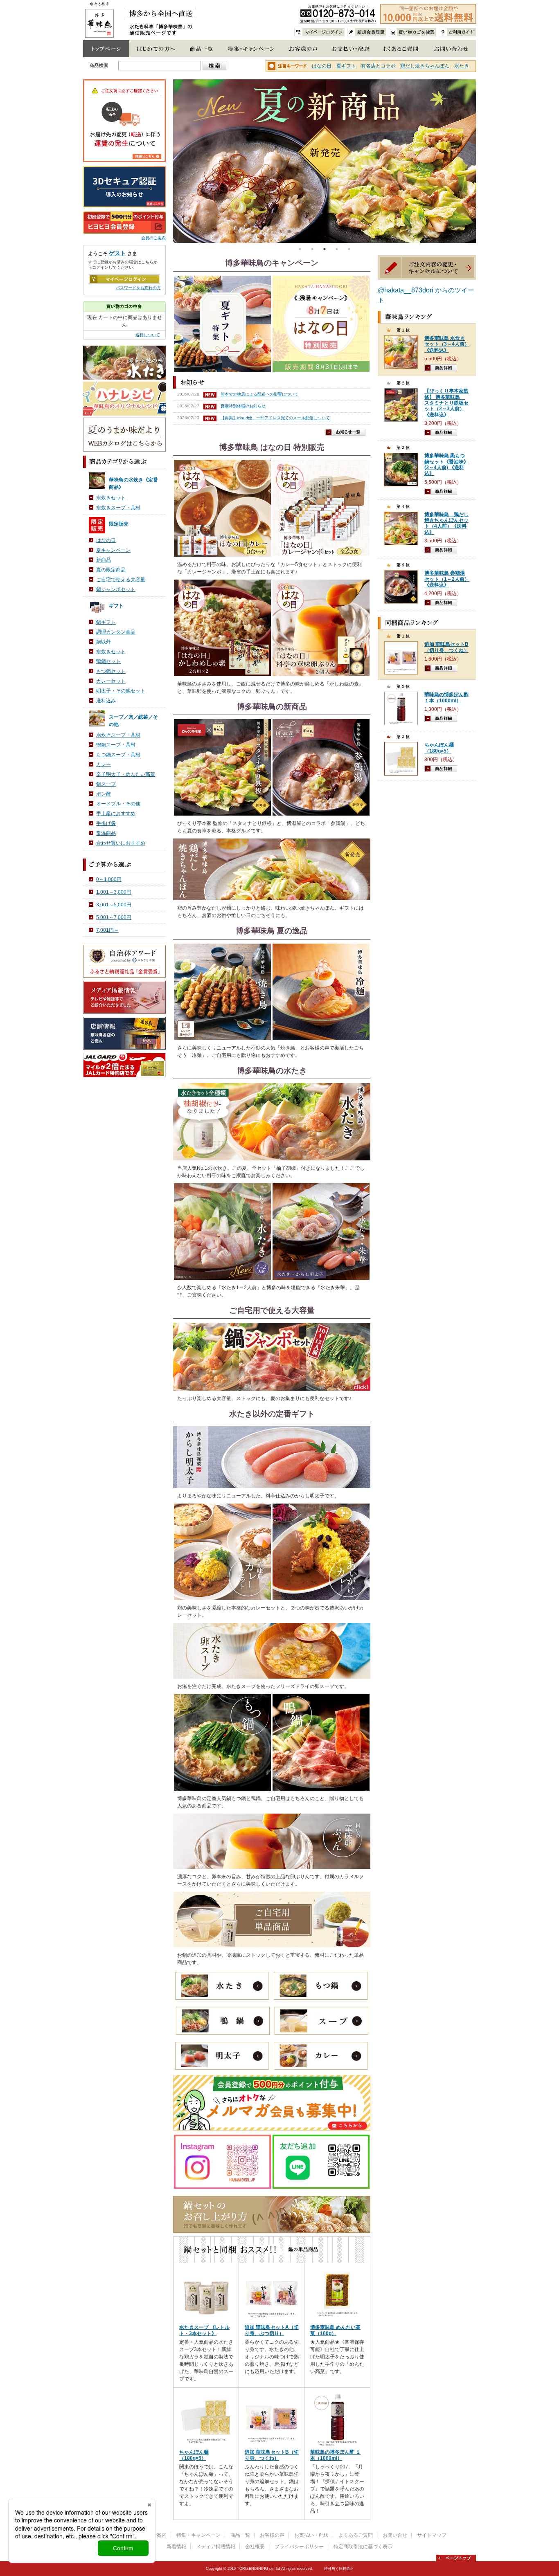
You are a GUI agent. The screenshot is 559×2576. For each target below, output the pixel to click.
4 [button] (337, 249)
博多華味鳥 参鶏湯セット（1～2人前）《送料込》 (447, 579)
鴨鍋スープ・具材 (116, 745)
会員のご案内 (153, 238)
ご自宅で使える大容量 (121, 580)
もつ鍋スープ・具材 (118, 755)
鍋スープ (106, 784)
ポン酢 (104, 794)
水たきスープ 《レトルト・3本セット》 (204, 2330)
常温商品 (106, 833)
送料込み (106, 701)
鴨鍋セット (108, 661)
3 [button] (325, 249)
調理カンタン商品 (116, 632)
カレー (104, 764)
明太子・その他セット (121, 691)
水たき (462, 66)
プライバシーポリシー (299, 2547)
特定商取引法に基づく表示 (363, 2547)
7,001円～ (107, 930)
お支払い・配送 (311, 2535)
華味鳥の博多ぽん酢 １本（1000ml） (335, 2455)
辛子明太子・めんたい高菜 (126, 774)
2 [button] (312, 249)
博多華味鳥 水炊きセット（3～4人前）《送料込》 (447, 344)
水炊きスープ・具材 (118, 508)
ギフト (116, 606)
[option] (325, 161)
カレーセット (111, 681)
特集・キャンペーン (198, 2535)
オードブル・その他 (118, 804)
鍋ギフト (106, 622)
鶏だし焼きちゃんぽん (425, 66)
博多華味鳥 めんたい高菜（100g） (335, 2330)
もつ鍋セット (111, 671)
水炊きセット (111, 498)
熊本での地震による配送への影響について (259, 394)
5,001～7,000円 (114, 917)
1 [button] (300, 249)
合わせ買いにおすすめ (121, 843)
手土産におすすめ (116, 814)
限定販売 (119, 524)
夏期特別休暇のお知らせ (243, 406)
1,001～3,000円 (114, 892)
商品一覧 (240, 2535)
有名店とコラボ (378, 66)
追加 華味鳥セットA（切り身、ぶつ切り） (272, 2330)
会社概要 (255, 2547)
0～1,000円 (109, 879)
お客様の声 (272, 2535)
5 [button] (349, 249)
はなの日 (322, 66)
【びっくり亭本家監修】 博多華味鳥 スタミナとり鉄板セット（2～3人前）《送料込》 (446, 403)
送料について (148, 335)
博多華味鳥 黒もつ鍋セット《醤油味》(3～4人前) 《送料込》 (446, 464)
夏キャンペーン (113, 550)
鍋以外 (104, 642)
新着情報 (176, 2547)
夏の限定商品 (111, 570)
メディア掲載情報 (216, 2547)
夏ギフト (346, 66)
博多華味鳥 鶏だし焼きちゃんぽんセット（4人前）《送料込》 (446, 523)
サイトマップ (432, 2535)
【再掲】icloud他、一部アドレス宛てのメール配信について (275, 418)
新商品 (104, 560)
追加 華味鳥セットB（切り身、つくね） (272, 2455)
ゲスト (117, 253)
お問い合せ (395, 2535)
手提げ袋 (106, 823)
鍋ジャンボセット (116, 589)
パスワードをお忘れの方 (138, 288)
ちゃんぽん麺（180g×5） (194, 2455)
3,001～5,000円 (114, 905)
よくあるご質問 (356, 2535)
